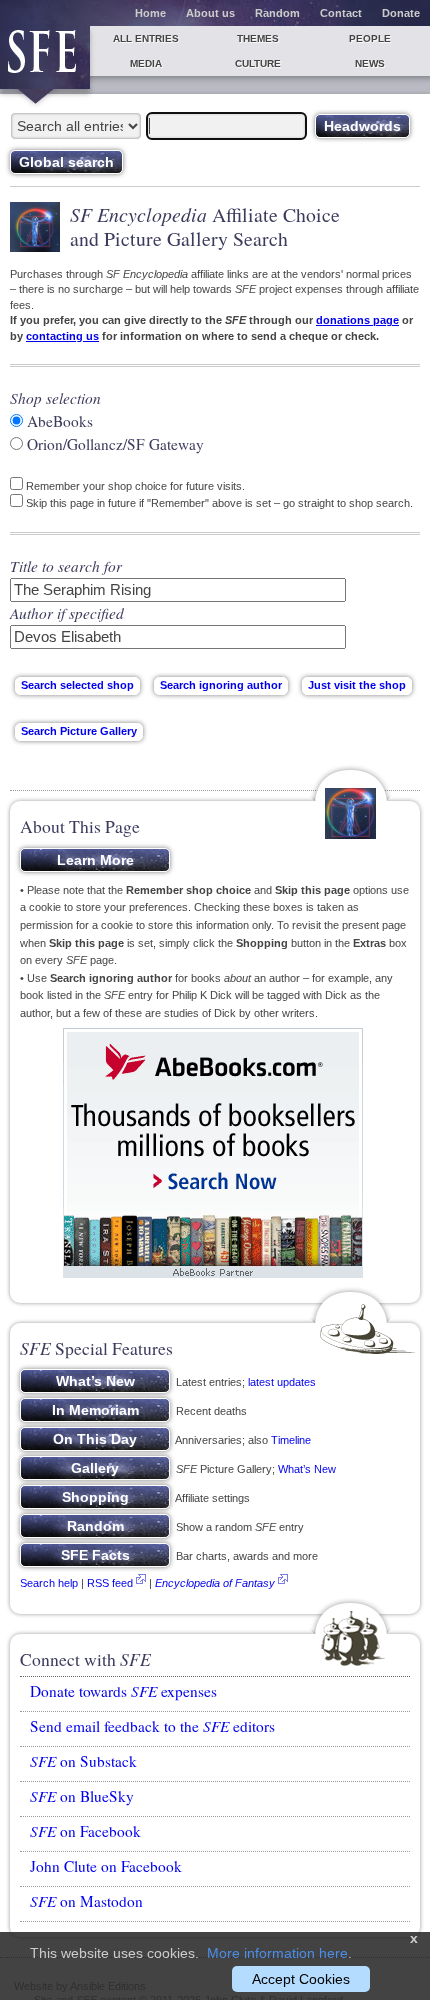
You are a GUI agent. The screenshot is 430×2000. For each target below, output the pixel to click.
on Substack (83, 1761)
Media (146, 63)
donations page (357, 320)
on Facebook (85, 1831)
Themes (258, 38)
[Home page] (45, 57)
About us (210, 13)
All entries (146, 38)
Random (277, 13)
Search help (49, 1583)
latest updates (282, 1382)
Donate (401, 13)
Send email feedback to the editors (152, 1726)
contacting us (62, 336)
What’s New (307, 1469)
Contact (341, 13)
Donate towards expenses (123, 1691)
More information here (277, 1953)
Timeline (291, 1440)
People (370, 38)
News (370, 63)
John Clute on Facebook (106, 1866)
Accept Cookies (301, 1979)
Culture (258, 63)
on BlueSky (82, 1796)
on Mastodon (86, 1901)
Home (150, 13)
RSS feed (110, 1583)
